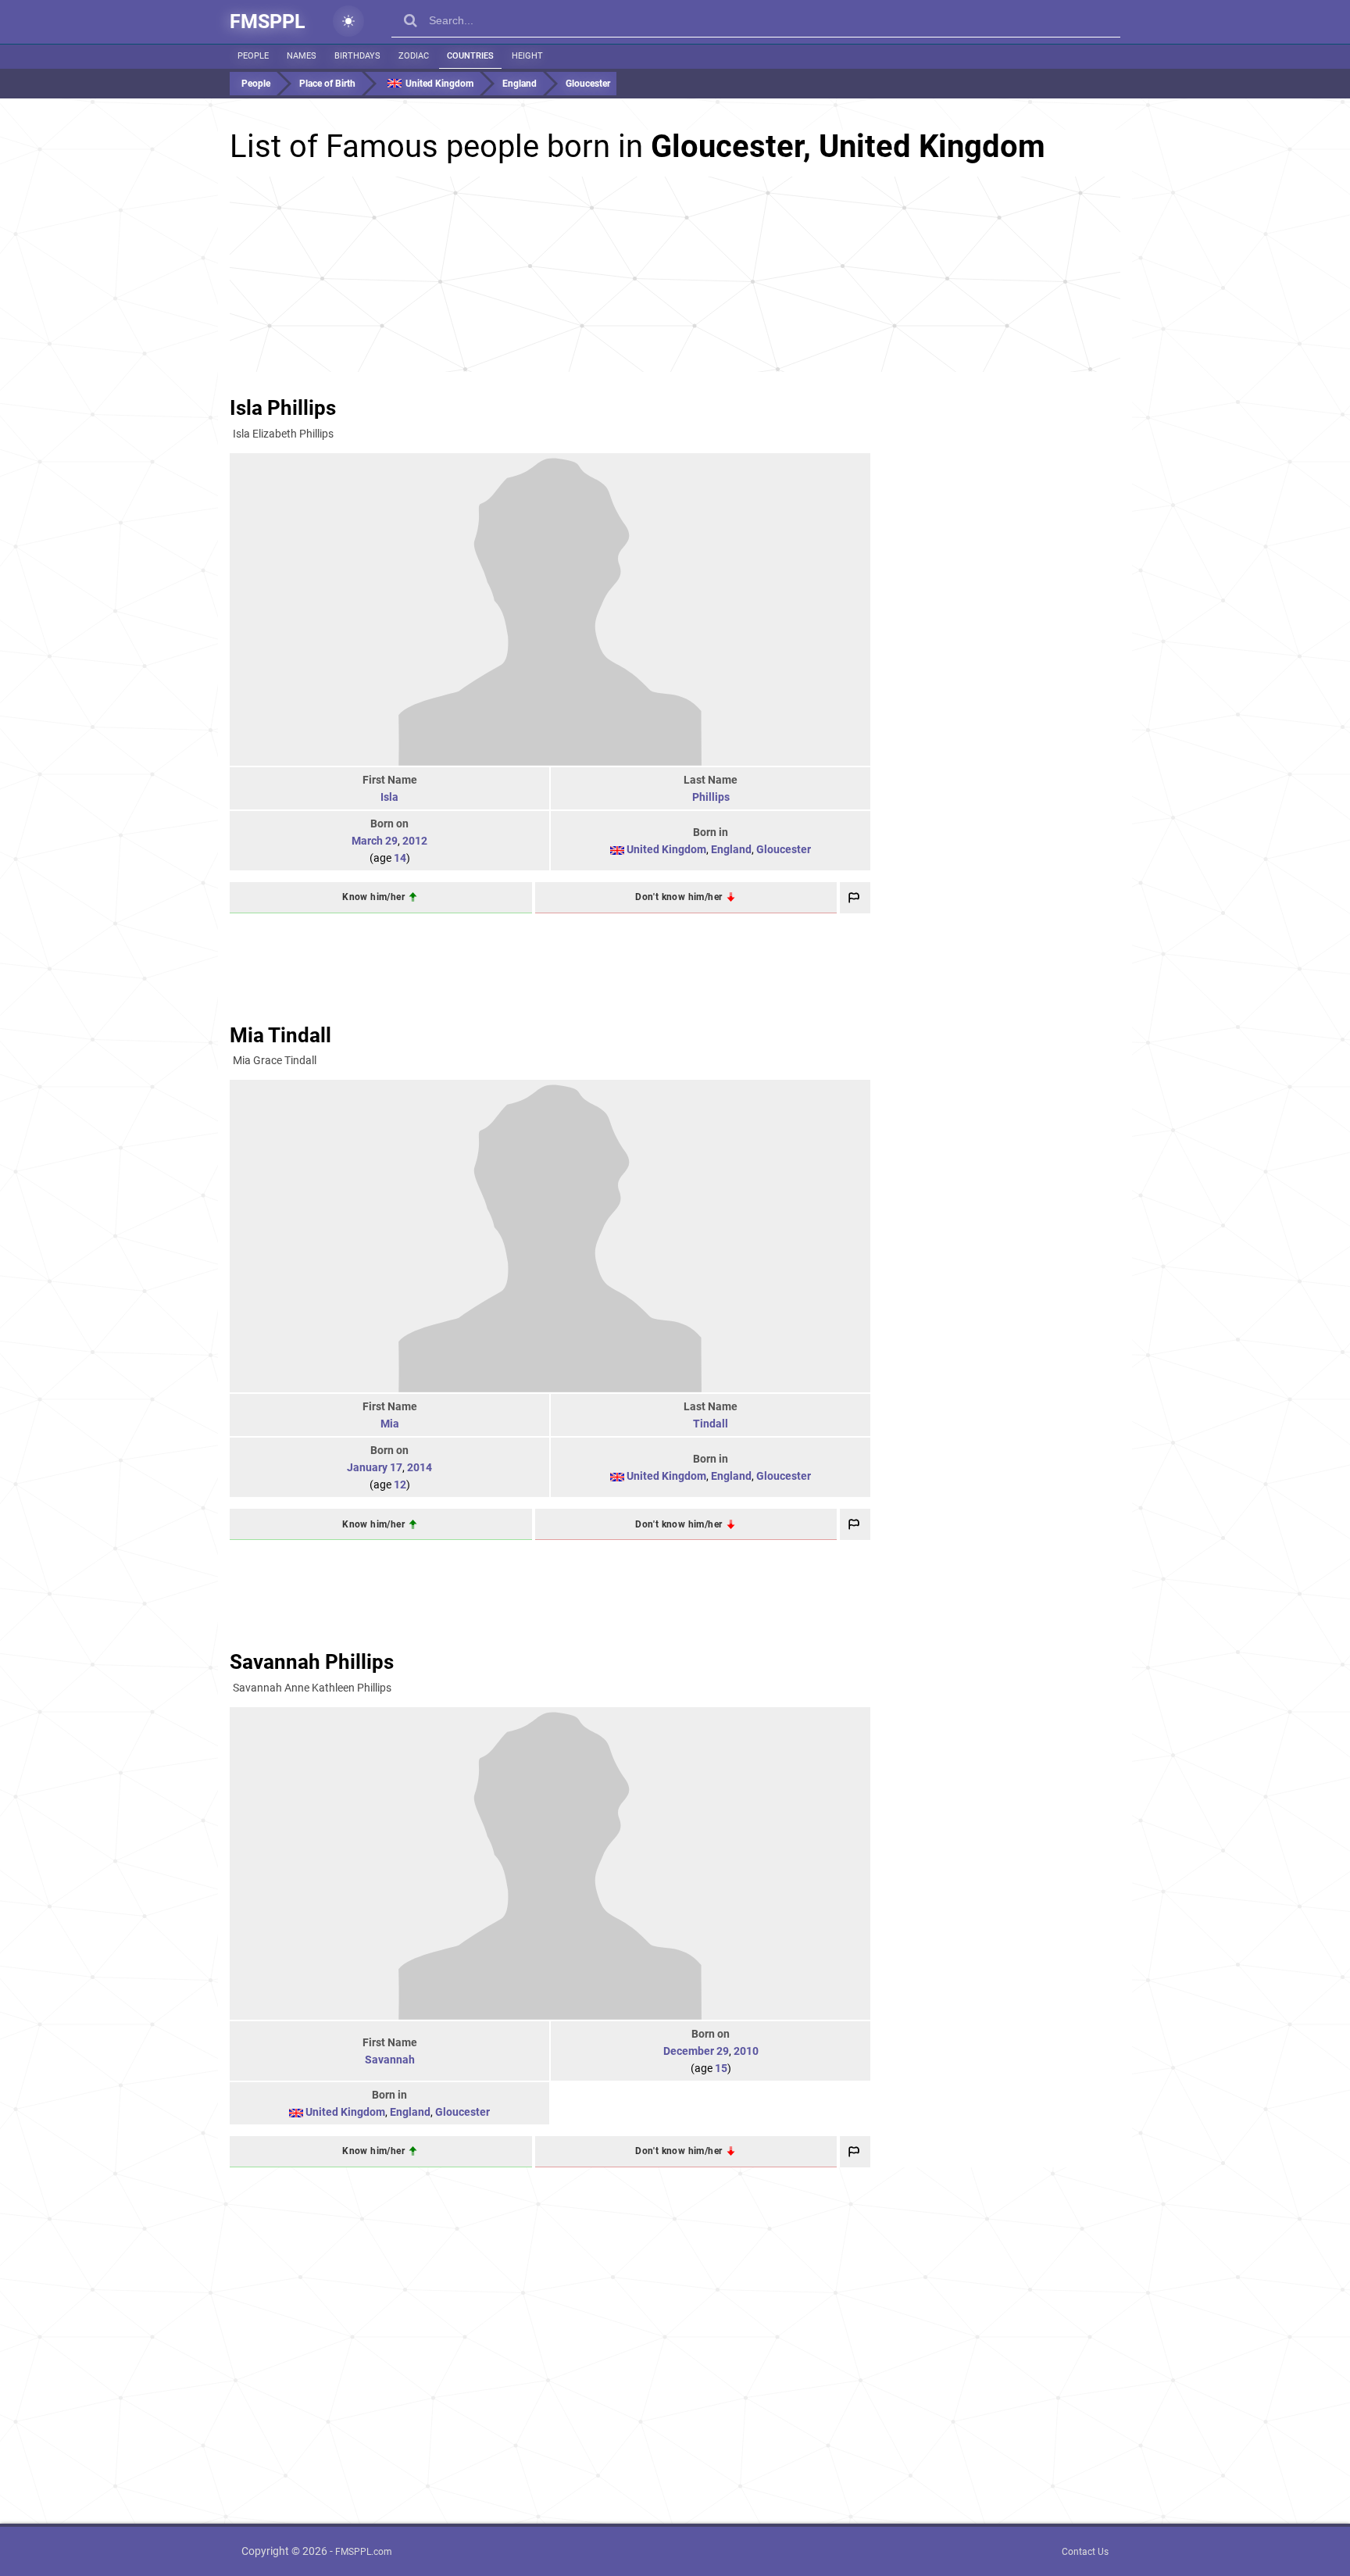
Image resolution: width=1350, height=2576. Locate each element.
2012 (415, 841)
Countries (470, 56)
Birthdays (357, 56)
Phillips (711, 797)
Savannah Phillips (312, 1662)
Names (302, 56)
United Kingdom (666, 849)
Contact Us (1085, 2552)
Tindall (711, 1424)
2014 (420, 1467)
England (731, 849)
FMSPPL (268, 21)
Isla (389, 797)
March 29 (375, 841)
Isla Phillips (283, 408)
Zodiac (414, 56)
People (253, 56)
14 (400, 858)
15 (721, 2068)
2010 (746, 2051)
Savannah (390, 2060)
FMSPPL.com (364, 2552)
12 (400, 1485)
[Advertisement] (675, 274)
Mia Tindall (280, 1035)
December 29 (696, 2051)
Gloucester (784, 849)
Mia (390, 1424)
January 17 (375, 1467)
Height (527, 56)
